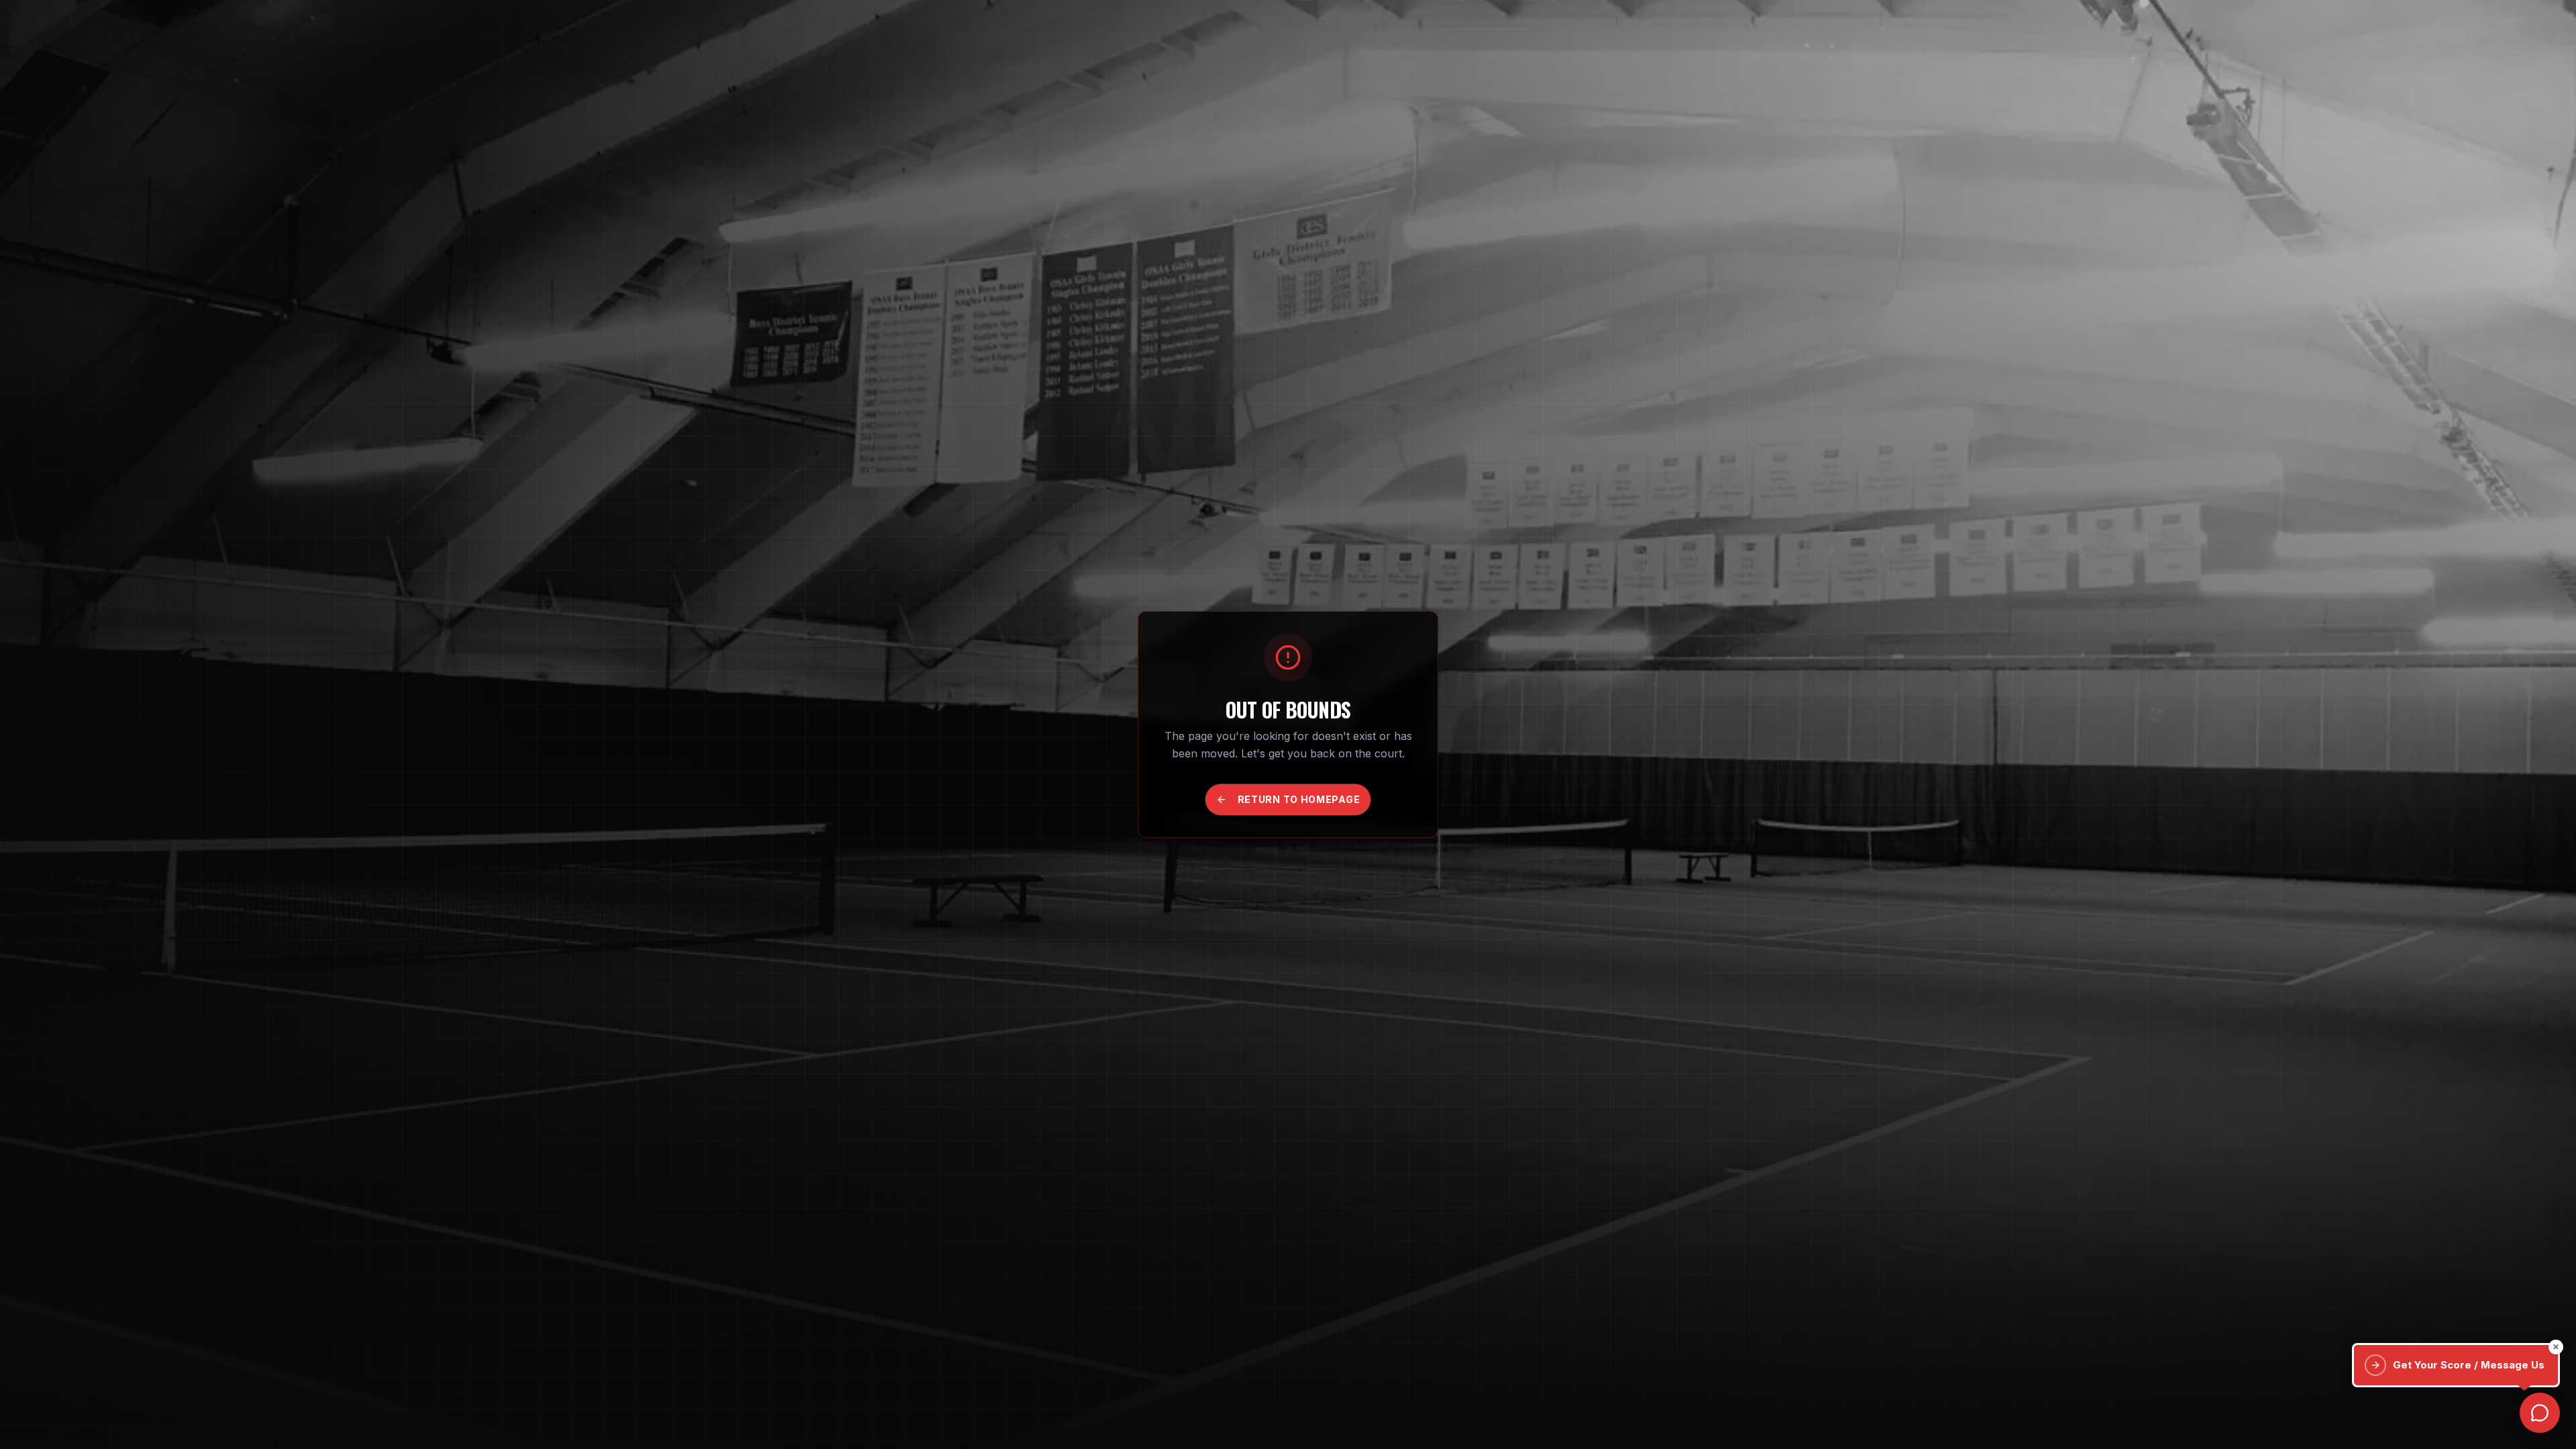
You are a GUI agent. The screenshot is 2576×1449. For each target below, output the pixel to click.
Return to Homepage (1299, 799)
